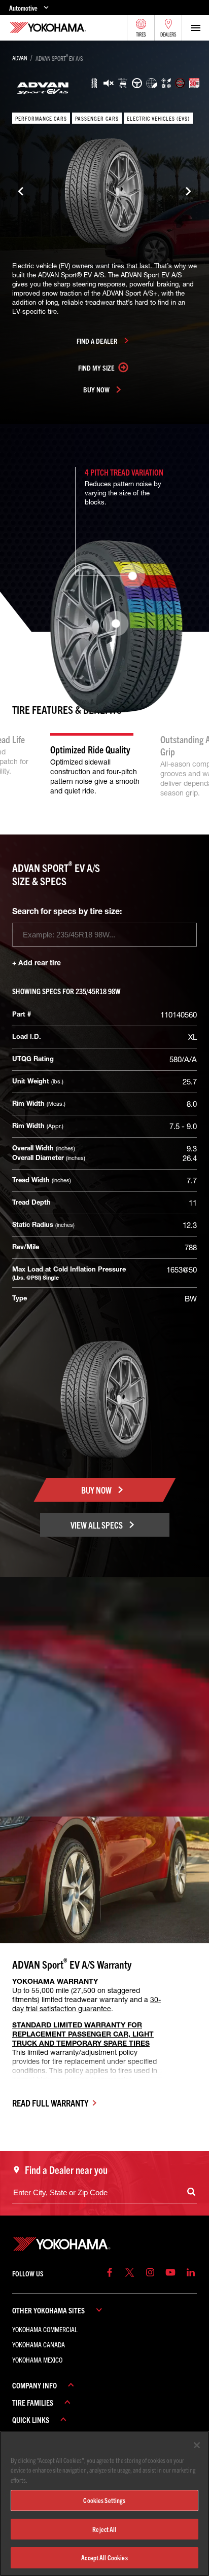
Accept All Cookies (104, 2557)
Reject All (104, 2529)
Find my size (96, 368)
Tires (141, 34)
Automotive (23, 8)
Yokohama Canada (39, 2344)
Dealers (168, 34)
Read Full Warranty (50, 2103)
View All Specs (97, 1525)
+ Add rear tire (37, 963)
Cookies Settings (104, 2500)
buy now (96, 389)
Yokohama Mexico (37, 2360)
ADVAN (20, 58)
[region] (104, 2504)
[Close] (197, 2445)
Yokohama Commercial (45, 2329)
